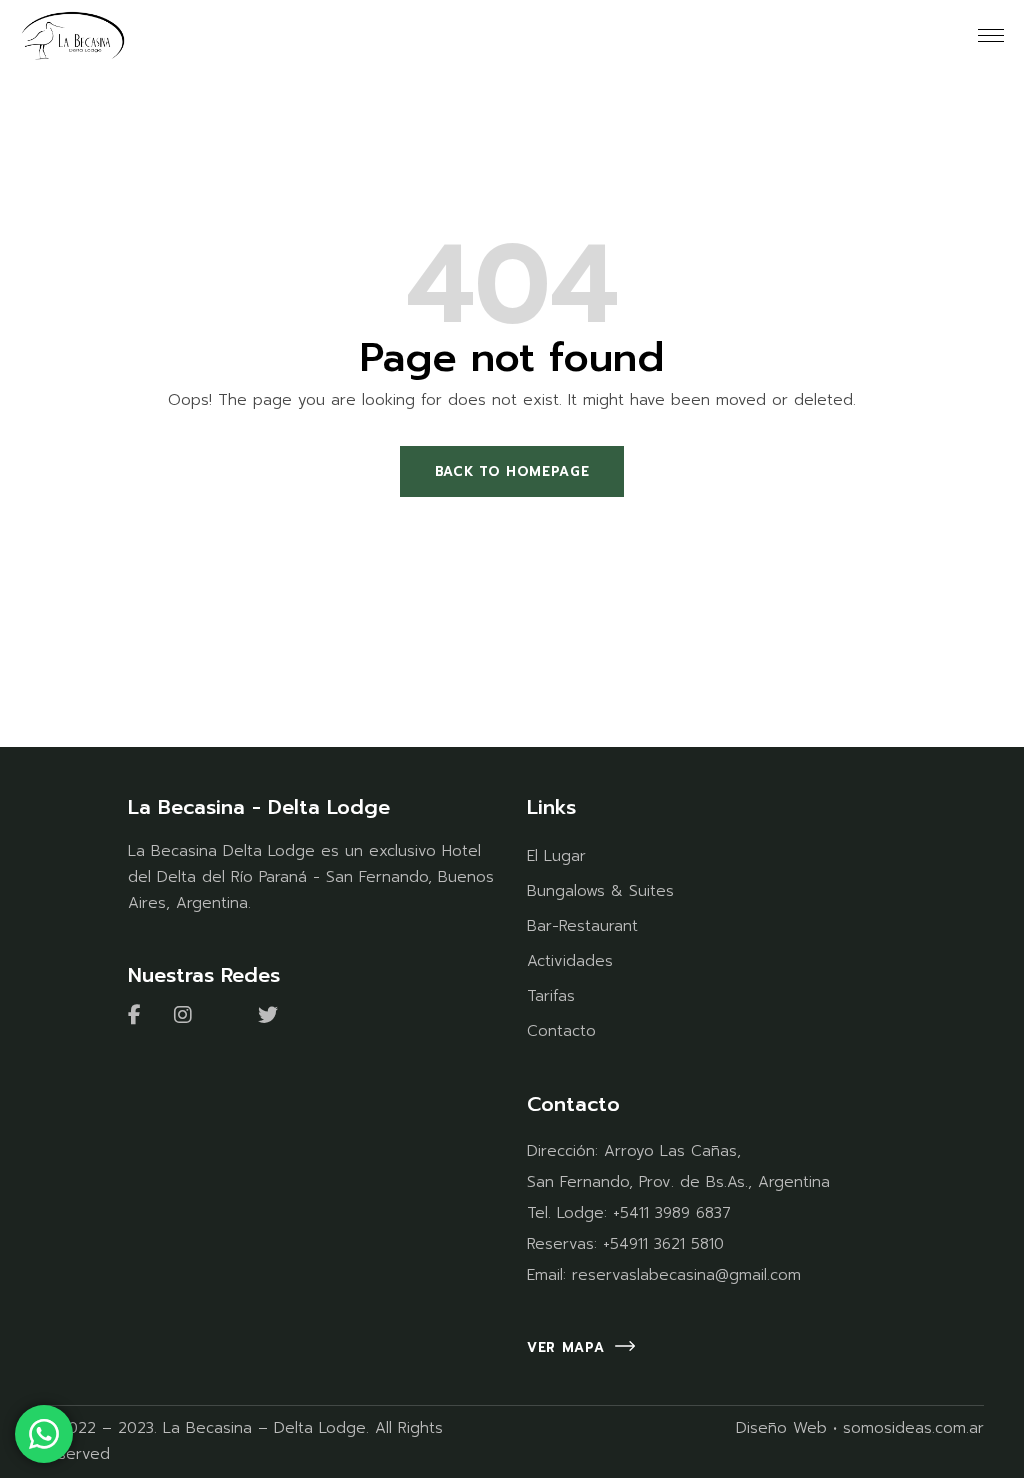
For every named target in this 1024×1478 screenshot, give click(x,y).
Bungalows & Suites (600, 891)
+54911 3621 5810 (663, 1244)
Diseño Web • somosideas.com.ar (860, 1428)
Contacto (561, 1031)
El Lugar (556, 856)
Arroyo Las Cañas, (672, 1151)
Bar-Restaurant (582, 926)
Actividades (570, 961)
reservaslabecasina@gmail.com (686, 1275)
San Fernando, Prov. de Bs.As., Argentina (678, 1182)
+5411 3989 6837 (672, 1213)
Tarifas (551, 996)
